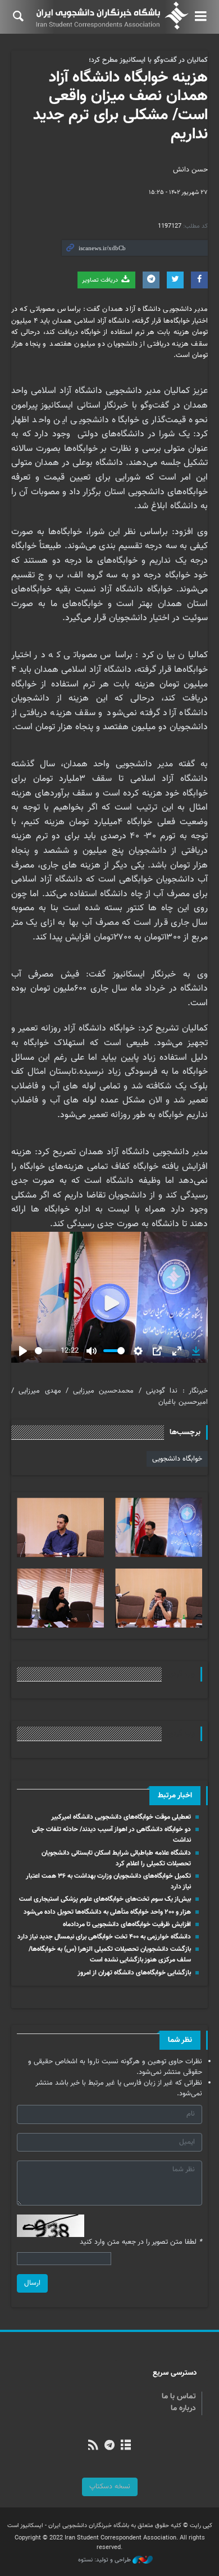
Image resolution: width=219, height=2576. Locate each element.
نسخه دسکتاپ (110, 2487)
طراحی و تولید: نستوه (105, 2560)
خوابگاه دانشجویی (177, 1459)
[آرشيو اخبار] (126, 2446)
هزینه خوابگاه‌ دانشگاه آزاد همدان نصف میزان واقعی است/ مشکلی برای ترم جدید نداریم (120, 106)
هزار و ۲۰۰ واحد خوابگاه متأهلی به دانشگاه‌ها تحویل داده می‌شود (107, 1912)
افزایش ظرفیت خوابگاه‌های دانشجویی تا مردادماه (127, 1924)
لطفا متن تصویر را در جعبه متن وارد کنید (141, 2242)
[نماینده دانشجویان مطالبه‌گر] (159, 1598)
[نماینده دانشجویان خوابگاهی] (60, 1598)
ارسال (32, 2283)
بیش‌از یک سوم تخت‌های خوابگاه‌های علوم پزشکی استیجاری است (105, 1899)
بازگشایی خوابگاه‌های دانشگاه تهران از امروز (134, 1973)
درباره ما (183, 2408)
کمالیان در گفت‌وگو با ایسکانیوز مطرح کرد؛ (148, 60)
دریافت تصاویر (101, 280)
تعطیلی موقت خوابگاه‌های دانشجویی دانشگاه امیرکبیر (121, 1817)
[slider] (45, 1351)
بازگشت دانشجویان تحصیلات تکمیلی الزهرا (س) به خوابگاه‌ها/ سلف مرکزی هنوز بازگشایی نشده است (110, 1954)
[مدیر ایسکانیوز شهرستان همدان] (60, 1527)
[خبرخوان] (93, 2446)
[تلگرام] (109, 2446)
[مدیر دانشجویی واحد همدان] (159, 1527)
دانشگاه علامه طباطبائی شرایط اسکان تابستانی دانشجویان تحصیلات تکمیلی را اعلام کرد (116, 1858)
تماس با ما (179, 2397)
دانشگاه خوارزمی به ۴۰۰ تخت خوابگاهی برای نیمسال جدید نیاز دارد (104, 1937)
